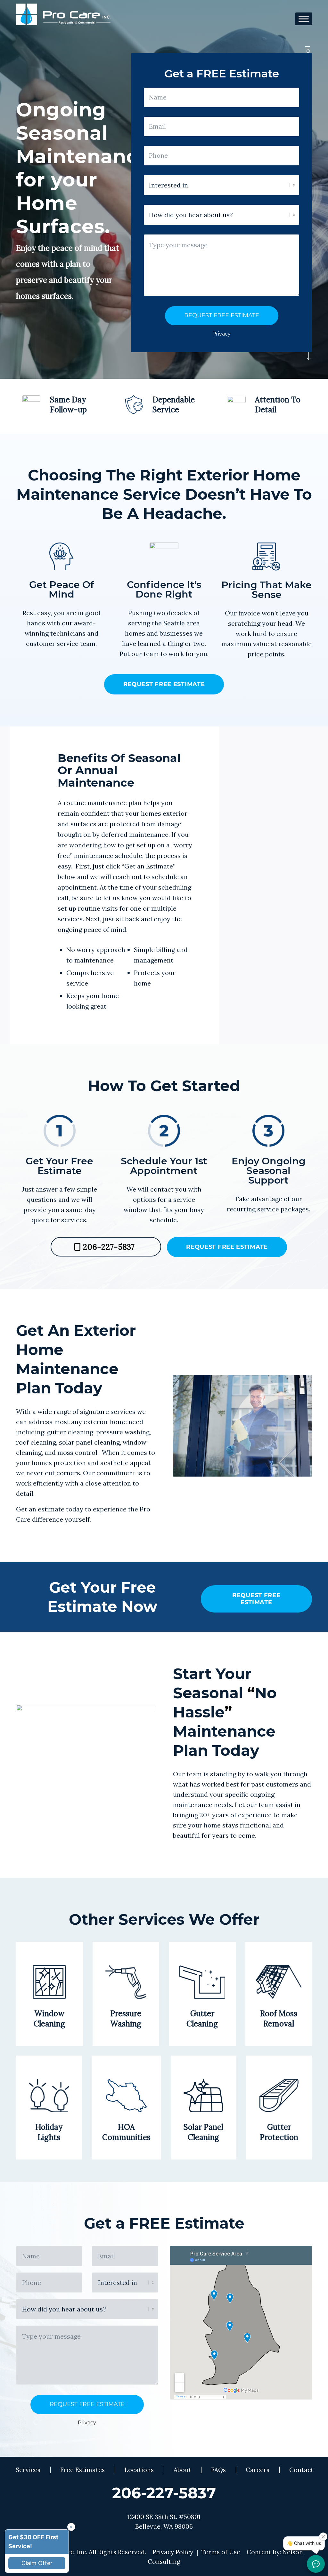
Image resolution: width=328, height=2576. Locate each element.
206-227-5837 (164, 2493)
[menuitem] (28, 2470)
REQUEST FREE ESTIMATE (222, 315)
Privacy (221, 334)
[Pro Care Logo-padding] (63, 19)
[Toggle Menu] (304, 19)
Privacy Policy (173, 2552)
